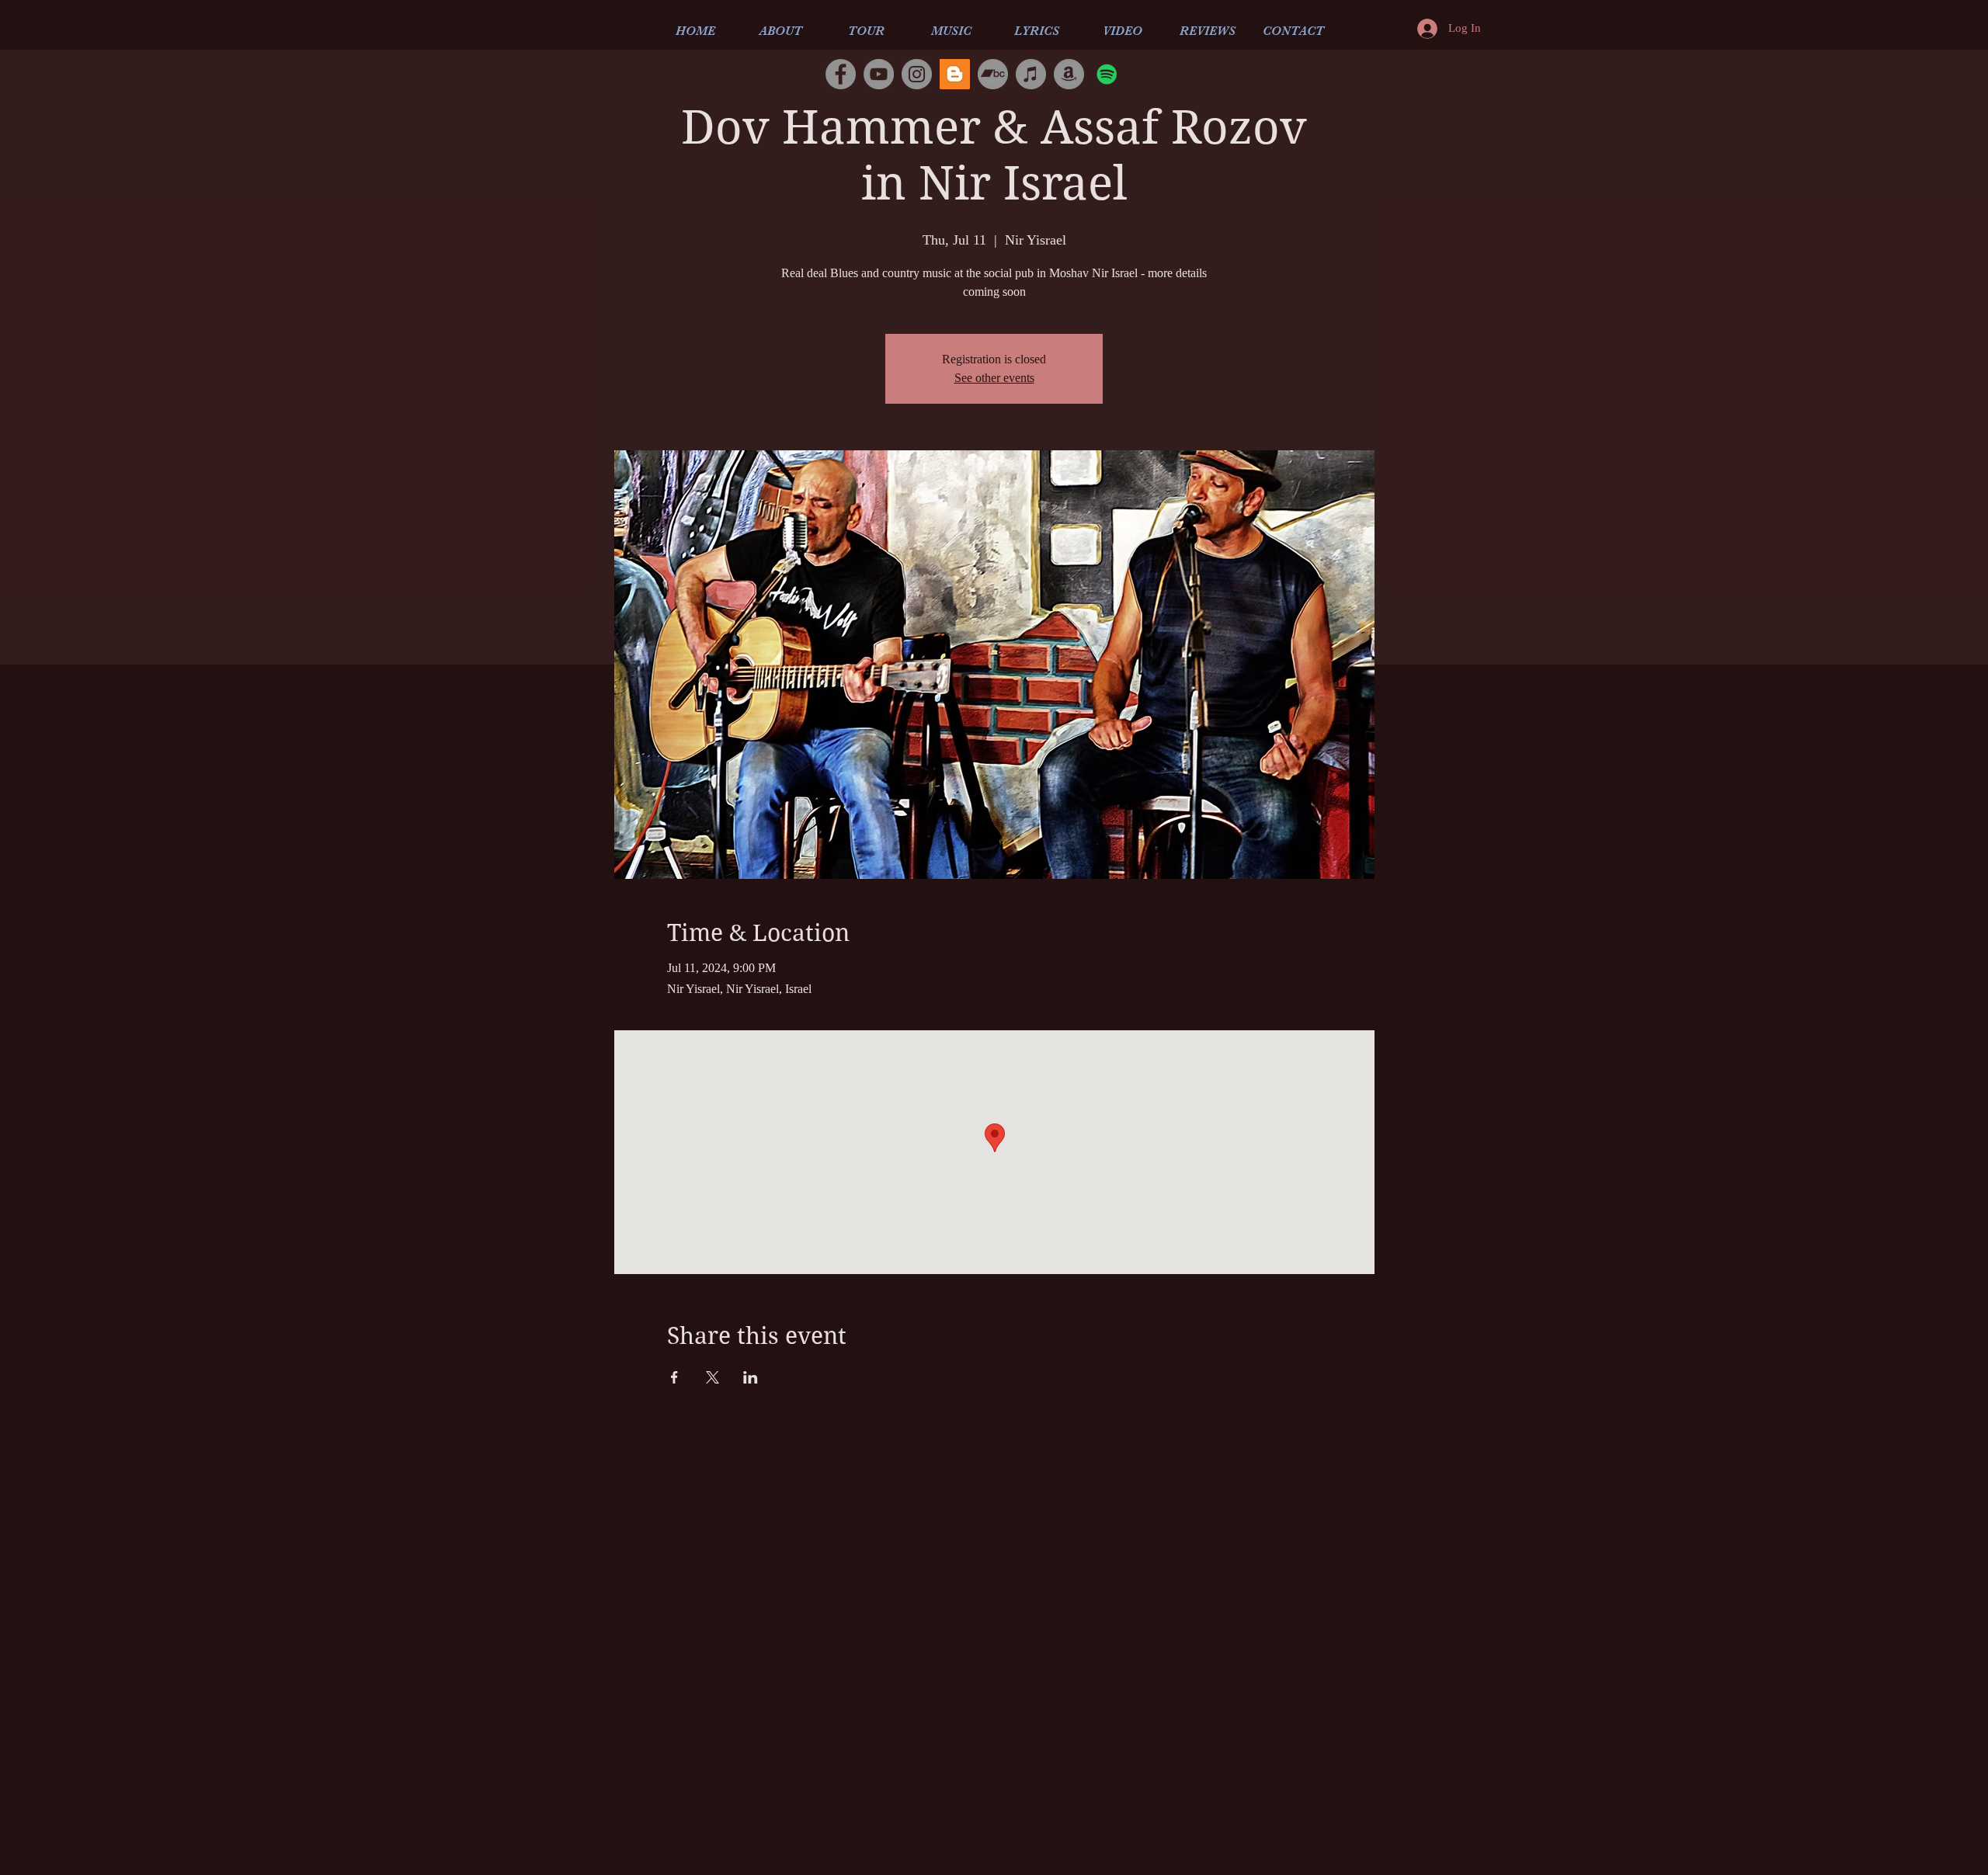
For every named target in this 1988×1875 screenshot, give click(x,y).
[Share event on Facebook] (674, 1377)
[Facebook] (841, 74)
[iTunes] (1031, 74)
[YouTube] (879, 74)
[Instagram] (917, 74)
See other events (994, 378)
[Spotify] (1107, 74)
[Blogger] (955, 74)
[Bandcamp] (993, 74)
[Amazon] (1069, 74)
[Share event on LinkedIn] (751, 1377)
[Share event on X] (712, 1377)
